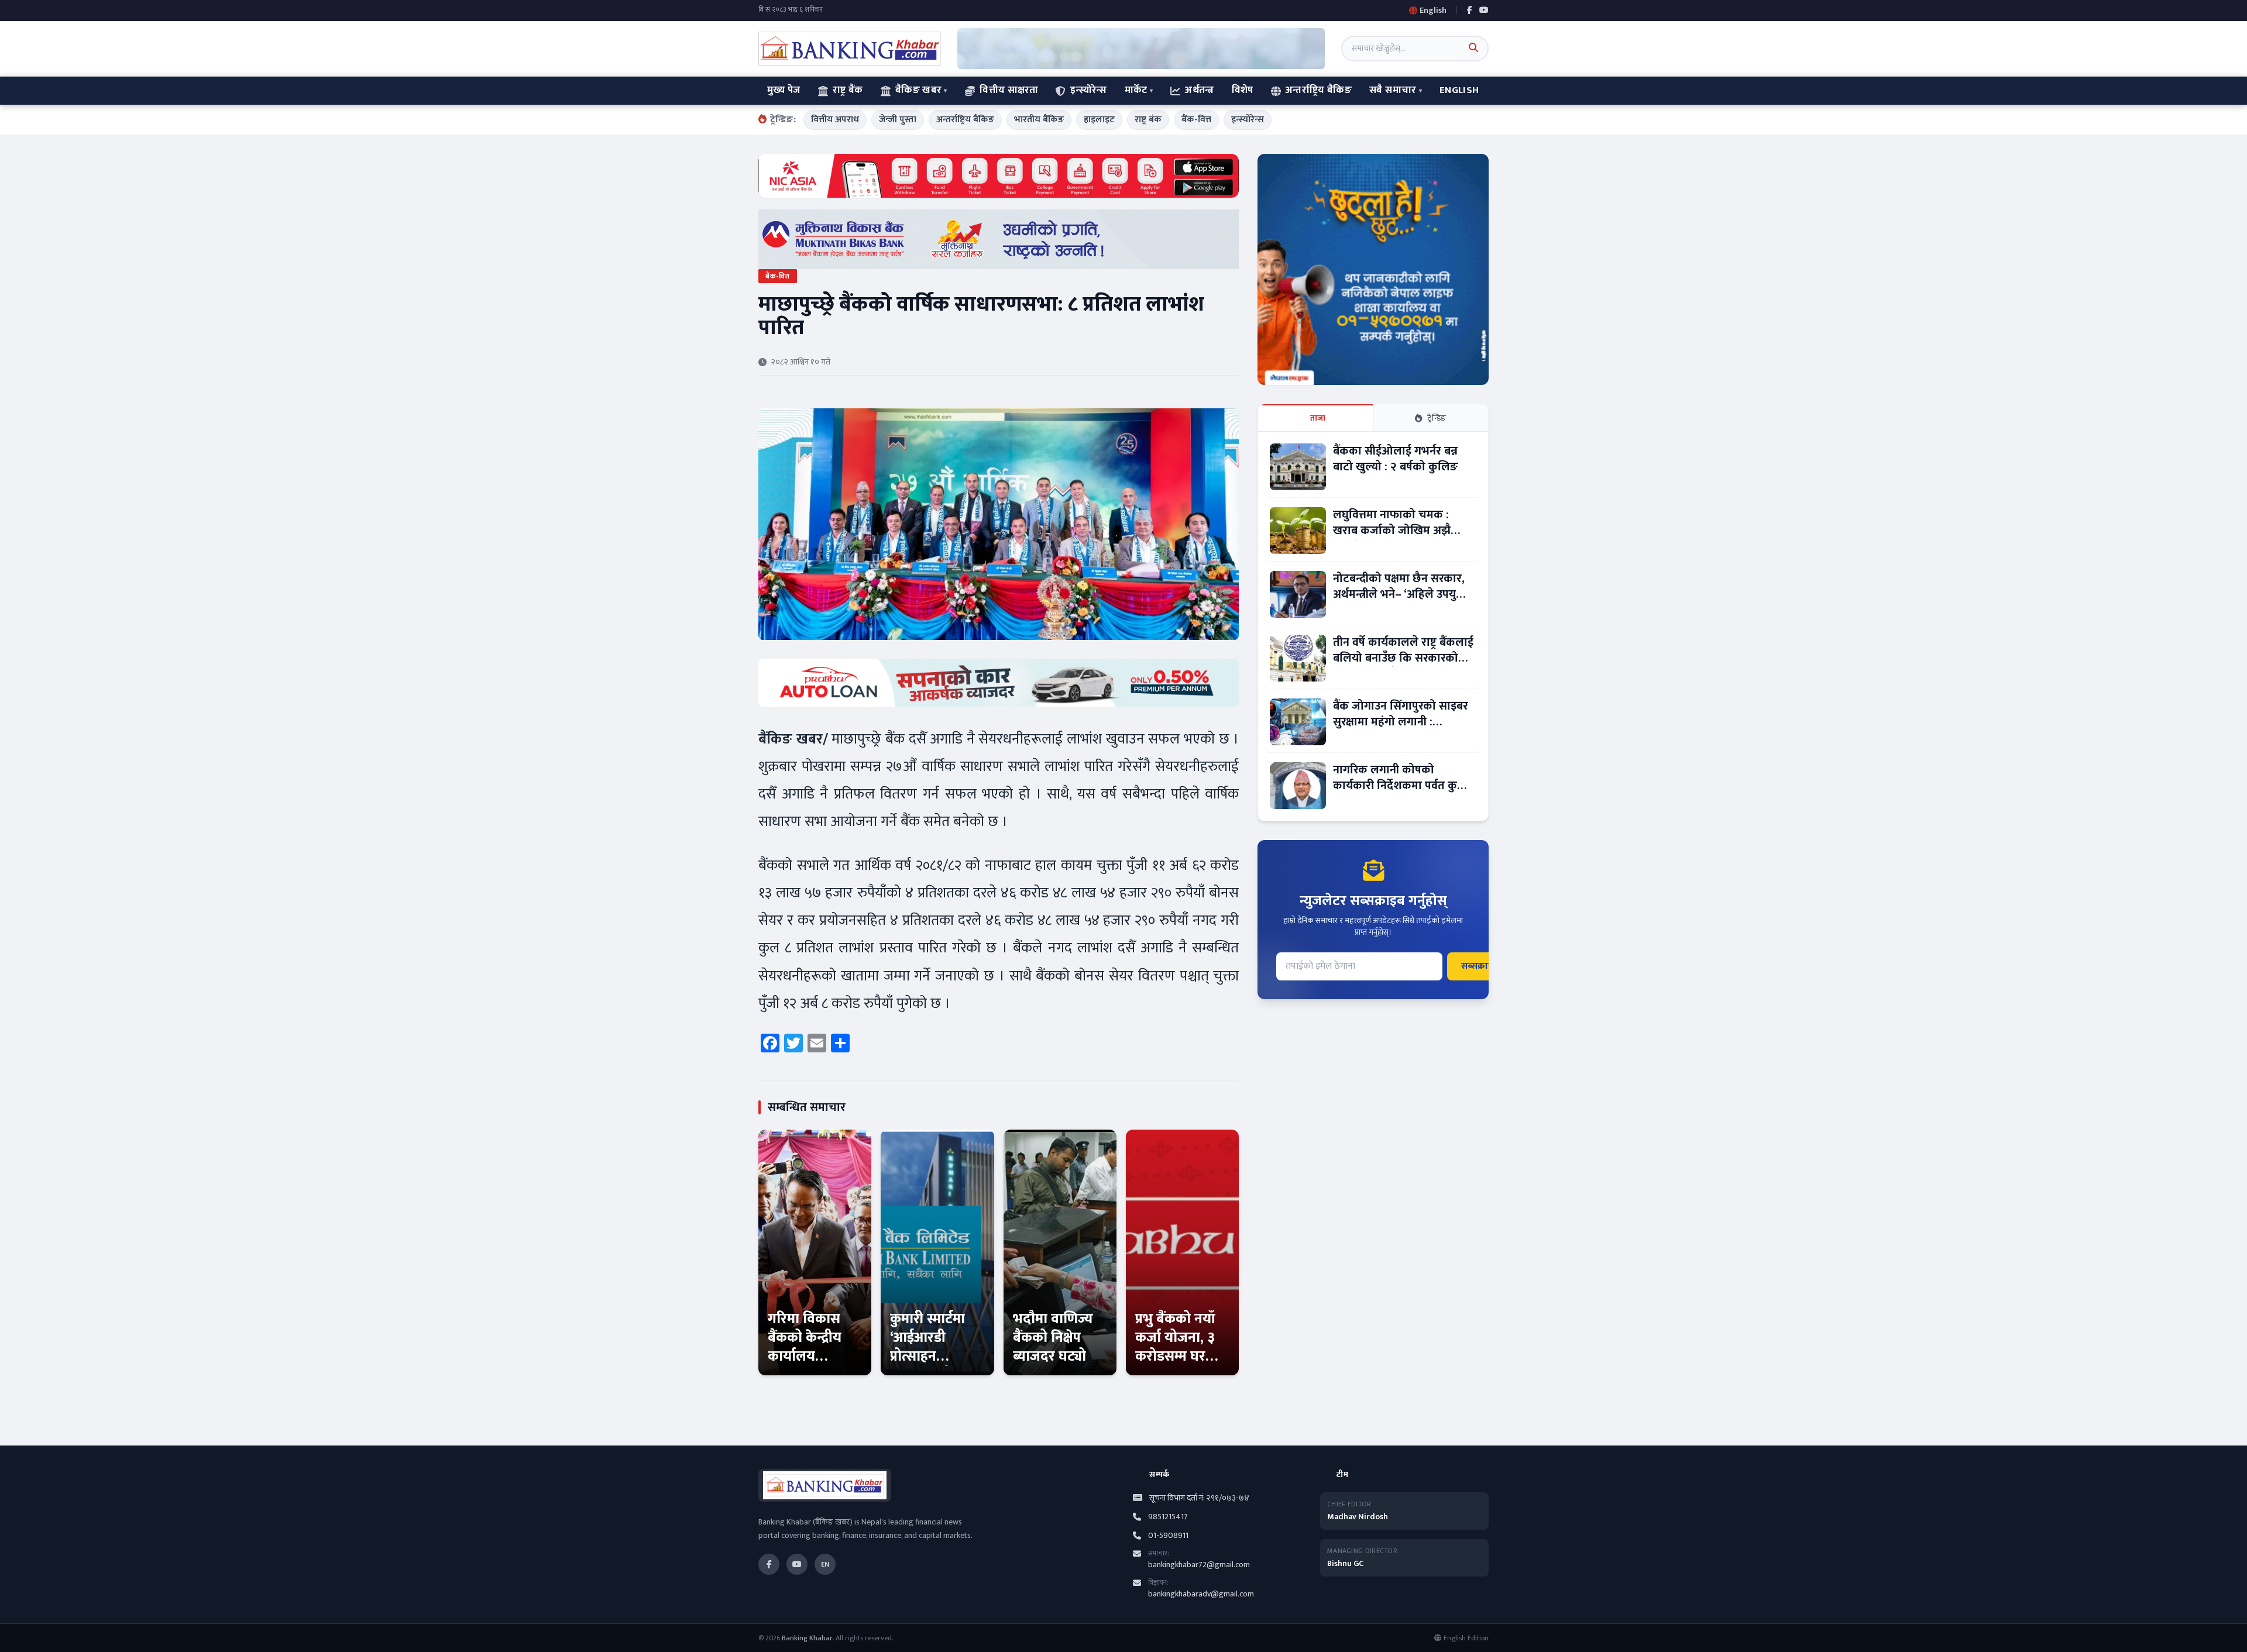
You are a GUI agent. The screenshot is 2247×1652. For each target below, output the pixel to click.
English (1459, 90)
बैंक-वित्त (1196, 120)
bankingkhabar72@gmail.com (1199, 1565)
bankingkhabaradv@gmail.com (1201, 1594)
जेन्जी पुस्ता (898, 120)
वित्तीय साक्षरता (1009, 90)
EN (825, 1564)
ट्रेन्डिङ (1437, 418)
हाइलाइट (1099, 120)
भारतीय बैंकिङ (1039, 120)
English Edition (1466, 1638)
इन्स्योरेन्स (1088, 90)
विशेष (1243, 90)
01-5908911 (1168, 1536)
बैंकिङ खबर (918, 90)
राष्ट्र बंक (1148, 120)
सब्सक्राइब (1480, 966)
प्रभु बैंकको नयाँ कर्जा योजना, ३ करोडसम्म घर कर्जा (1175, 1347)
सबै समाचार (1393, 90)
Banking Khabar (807, 1638)
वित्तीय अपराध (835, 120)
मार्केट (1136, 90)
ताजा (1318, 418)
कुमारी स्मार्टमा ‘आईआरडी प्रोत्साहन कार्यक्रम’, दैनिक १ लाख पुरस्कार (933, 1357)
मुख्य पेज (784, 90)
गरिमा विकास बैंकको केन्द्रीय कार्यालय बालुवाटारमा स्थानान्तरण (805, 1357)
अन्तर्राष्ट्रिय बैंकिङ (1319, 90)
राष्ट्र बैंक (848, 90)
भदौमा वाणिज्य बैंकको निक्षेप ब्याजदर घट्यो (1053, 1338)
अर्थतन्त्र (1199, 90)
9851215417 (1168, 1517)
